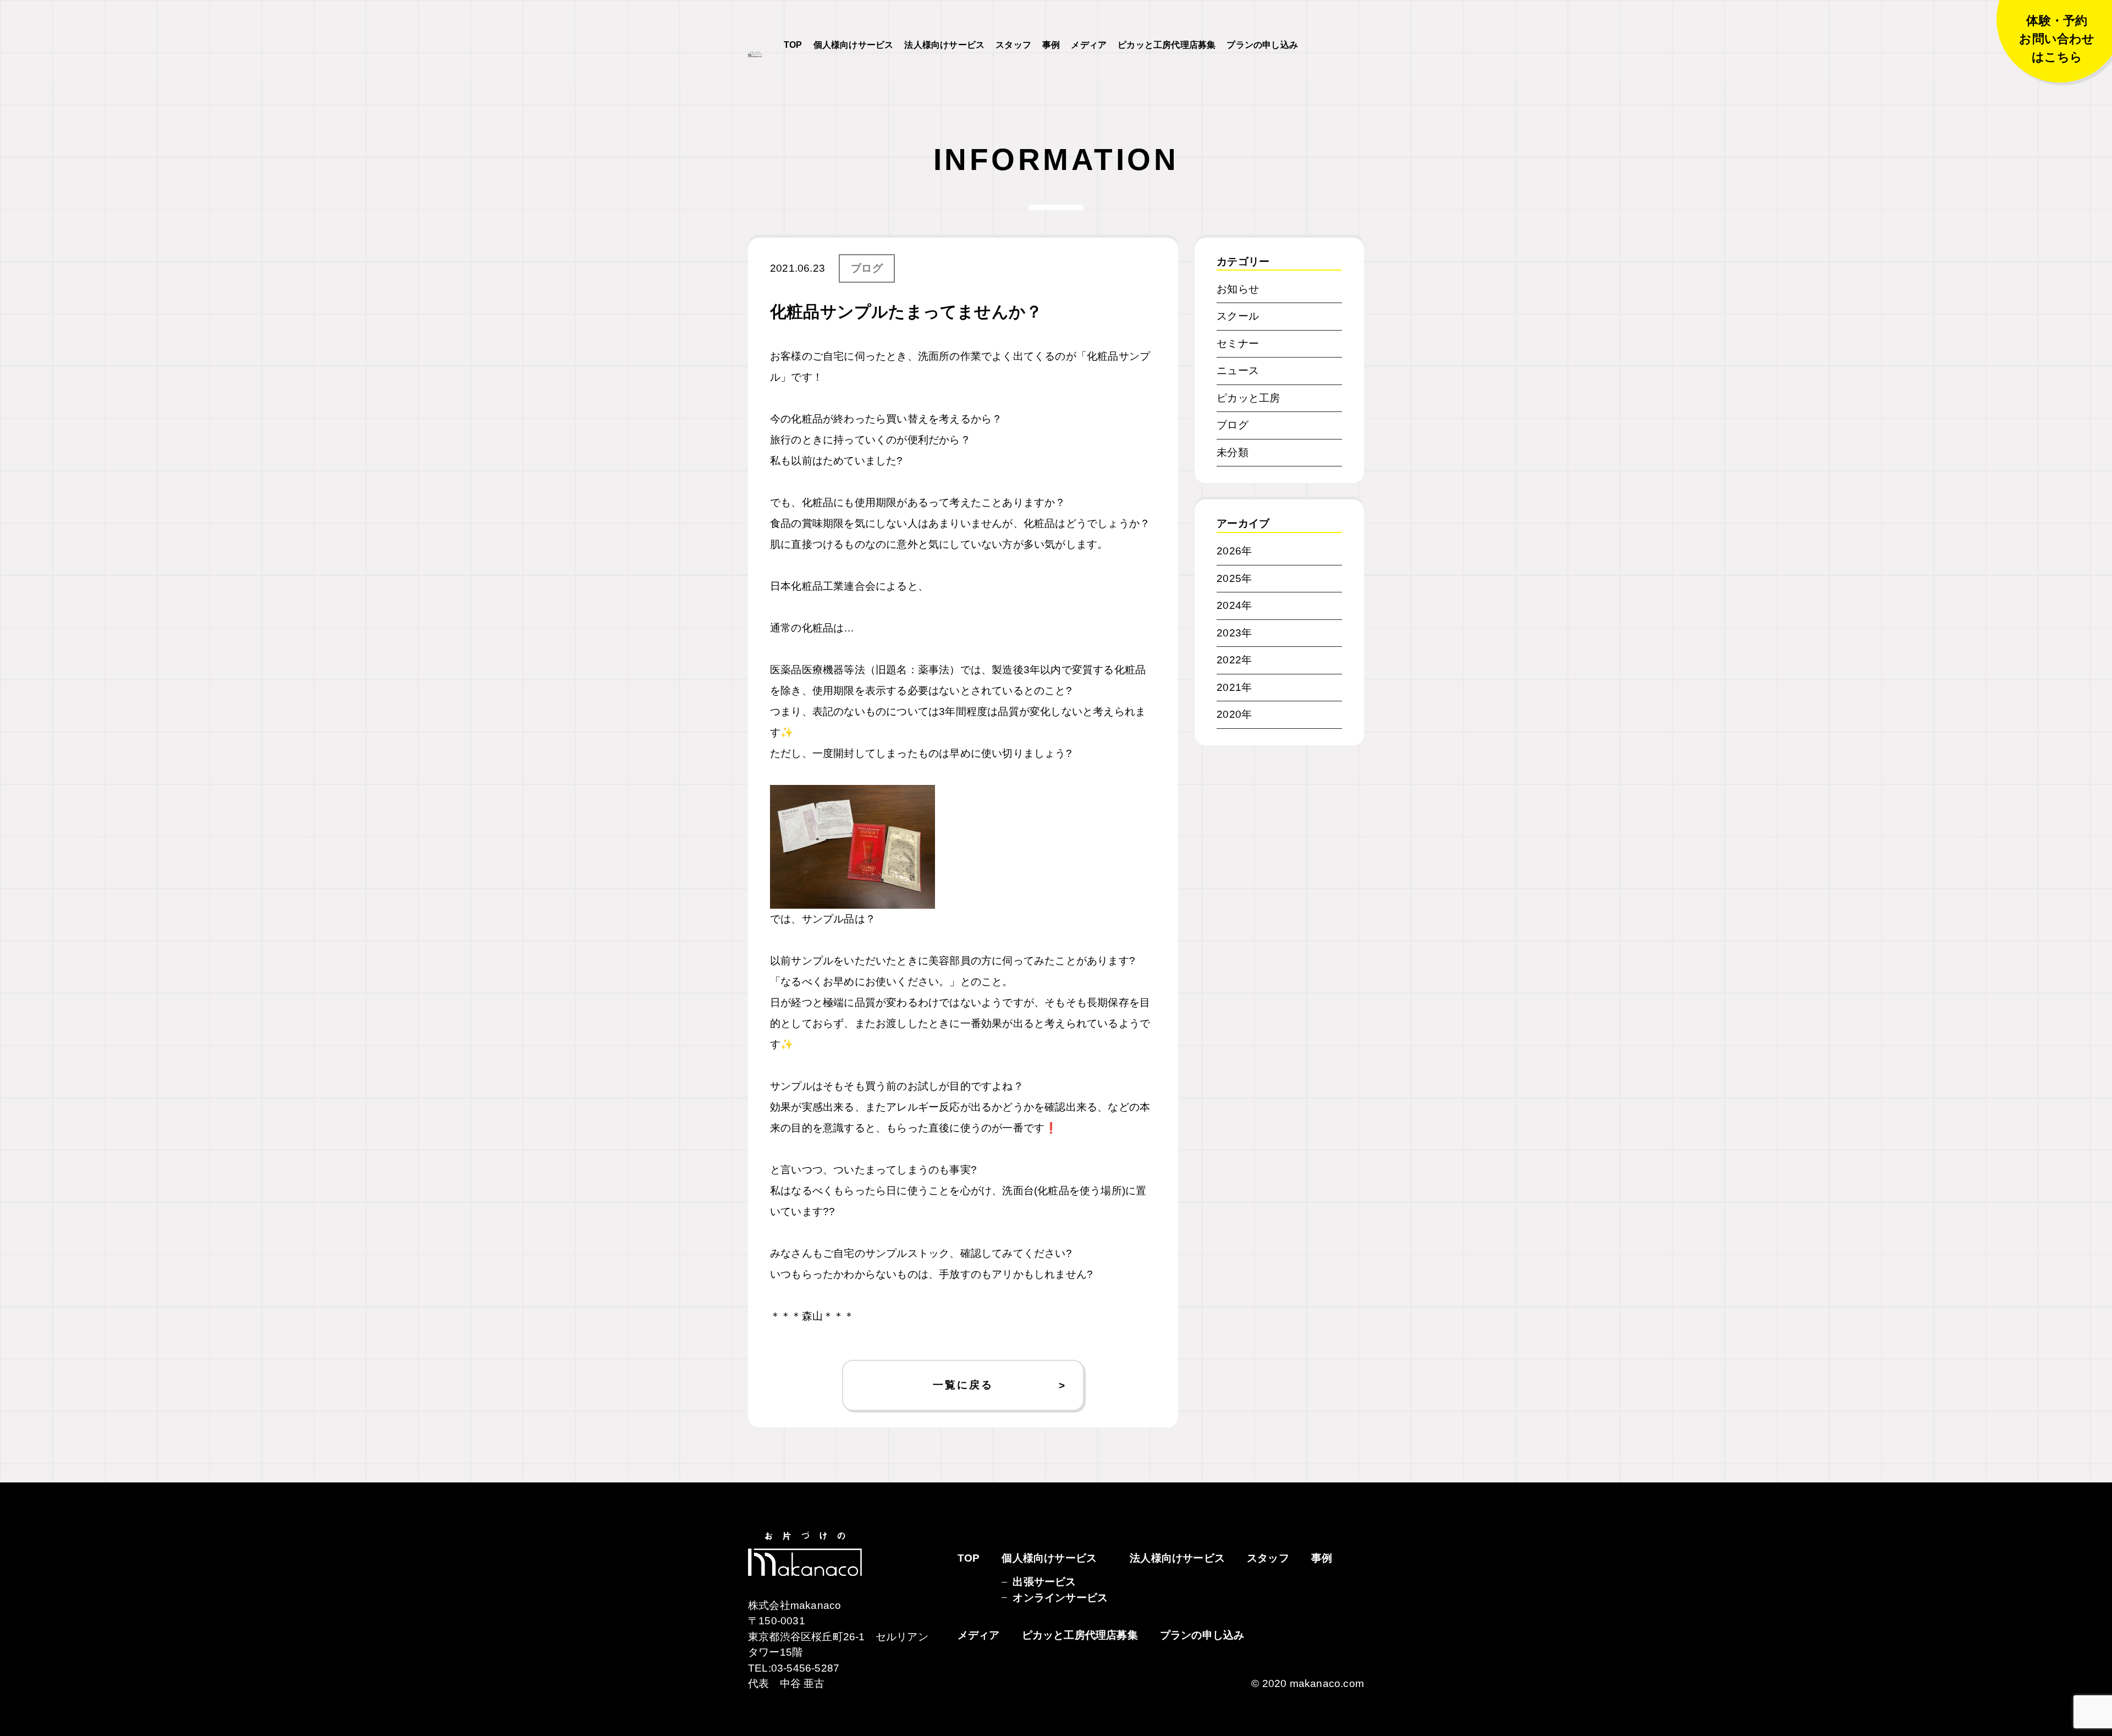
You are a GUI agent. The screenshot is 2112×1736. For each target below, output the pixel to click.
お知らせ (1238, 289)
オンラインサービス (1060, 1598)
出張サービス (1044, 1582)
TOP (793, 45)
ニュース (1238, 370)
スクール (1238, 316)
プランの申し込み (1262, 45)
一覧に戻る (963, 1385)
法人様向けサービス (944, 45)
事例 (1051, 45)
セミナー (1238, 344)
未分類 (1233, 452)
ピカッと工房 (1248, 398)
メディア (1089, 45)
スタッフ (1013, 45)
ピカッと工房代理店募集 (1167, 45)
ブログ (867, 268)
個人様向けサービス (854, 45)
